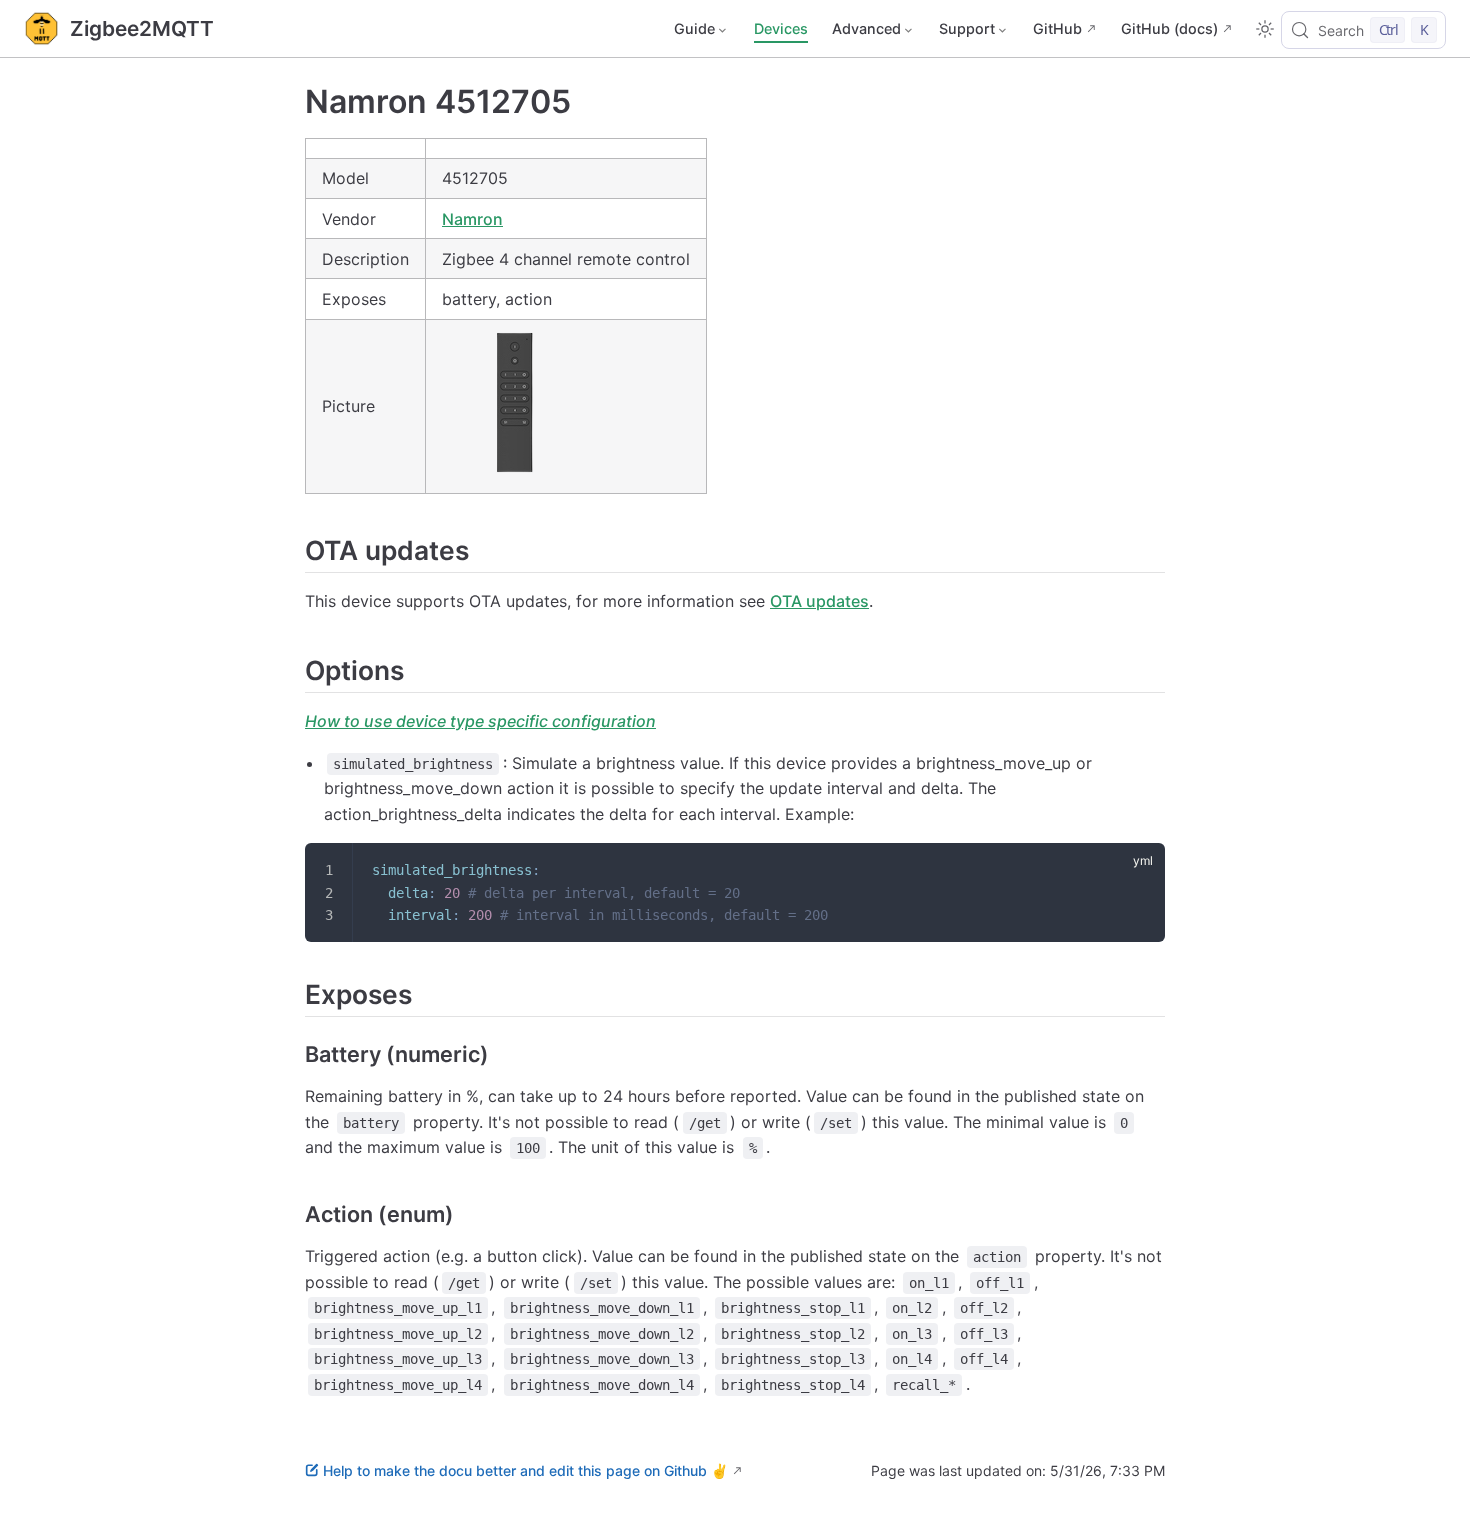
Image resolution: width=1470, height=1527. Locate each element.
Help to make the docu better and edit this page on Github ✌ (525, 1470)
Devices (781, 28)
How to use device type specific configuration (480, 721)
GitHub (1057, 28)
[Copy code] (1137, 871)
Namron (472, 219)
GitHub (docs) (1169, 28)
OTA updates (819, 601)
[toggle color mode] (1265, 29)
